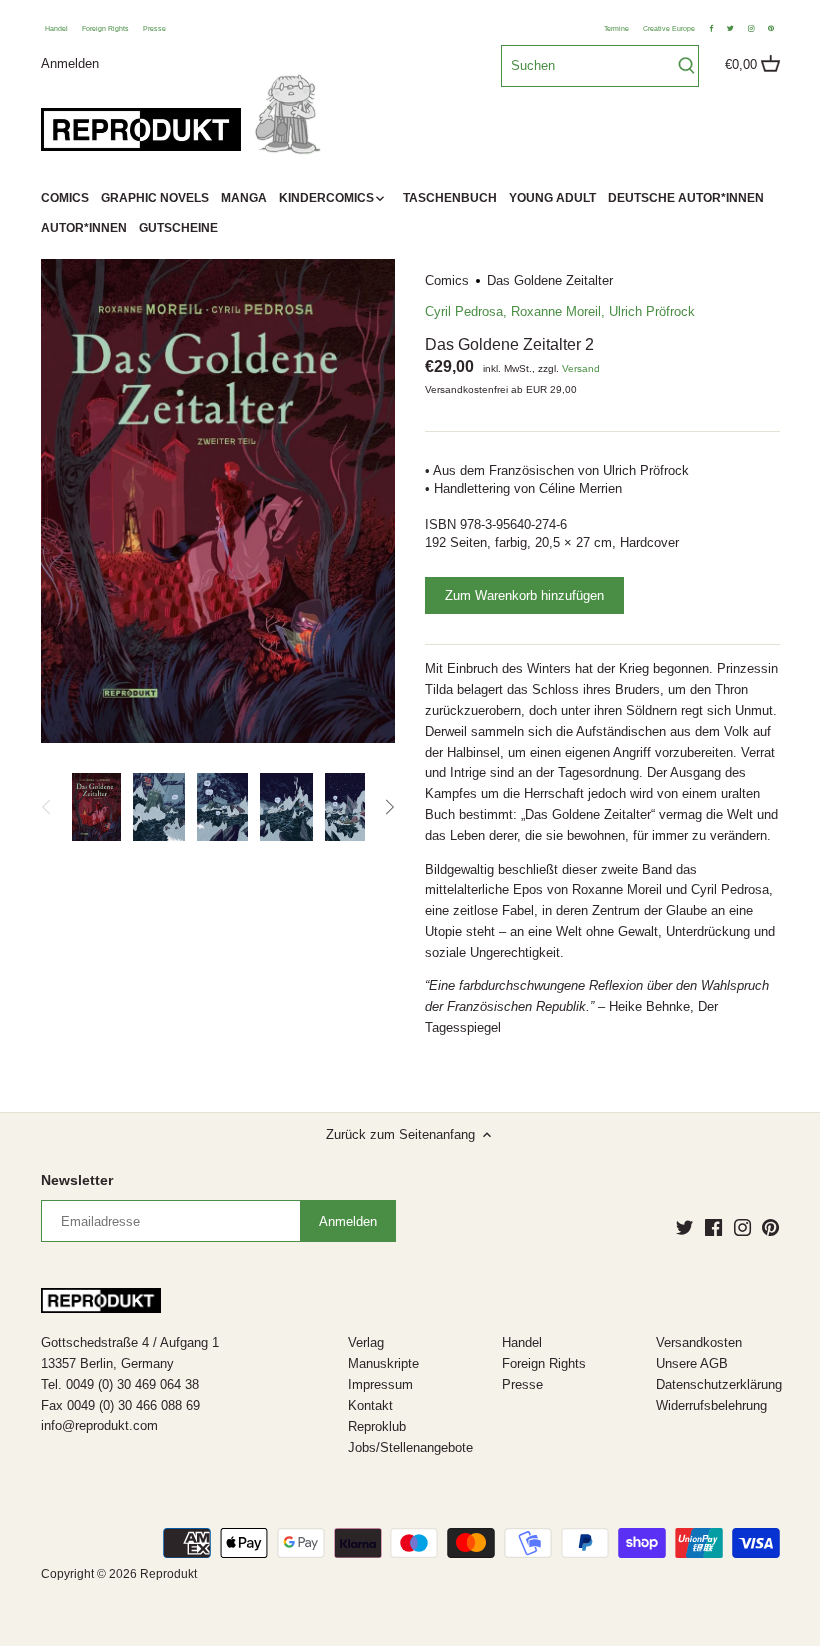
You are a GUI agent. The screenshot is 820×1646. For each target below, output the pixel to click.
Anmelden (70, 62)
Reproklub (377, 1426)
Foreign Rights (105, 28)
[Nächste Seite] (389, 807)
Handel (56, 28)
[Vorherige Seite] (47, 807)
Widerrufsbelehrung (711, 1405)
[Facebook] (713, 1227)
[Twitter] (684, 1227)
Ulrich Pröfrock (652, 311)
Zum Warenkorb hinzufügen (524, 595)
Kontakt (370, 1405)
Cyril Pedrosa (464, 311)
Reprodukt (168, 1573)
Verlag (366, 1342)
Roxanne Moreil (556, 311)
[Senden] (686, 66)
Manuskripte (383, 1363)
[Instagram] (742, 1227)
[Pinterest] (770, 1227)
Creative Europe (669, 28)
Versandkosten (699, 1342)
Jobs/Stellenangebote (410, 1447)
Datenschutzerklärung (719, 1384)
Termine (616, 28)
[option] (96, 807)
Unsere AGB (692, 1363)
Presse (154, 28)
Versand (581, 368)
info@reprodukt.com (99, 1425)
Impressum (380, 1384)
